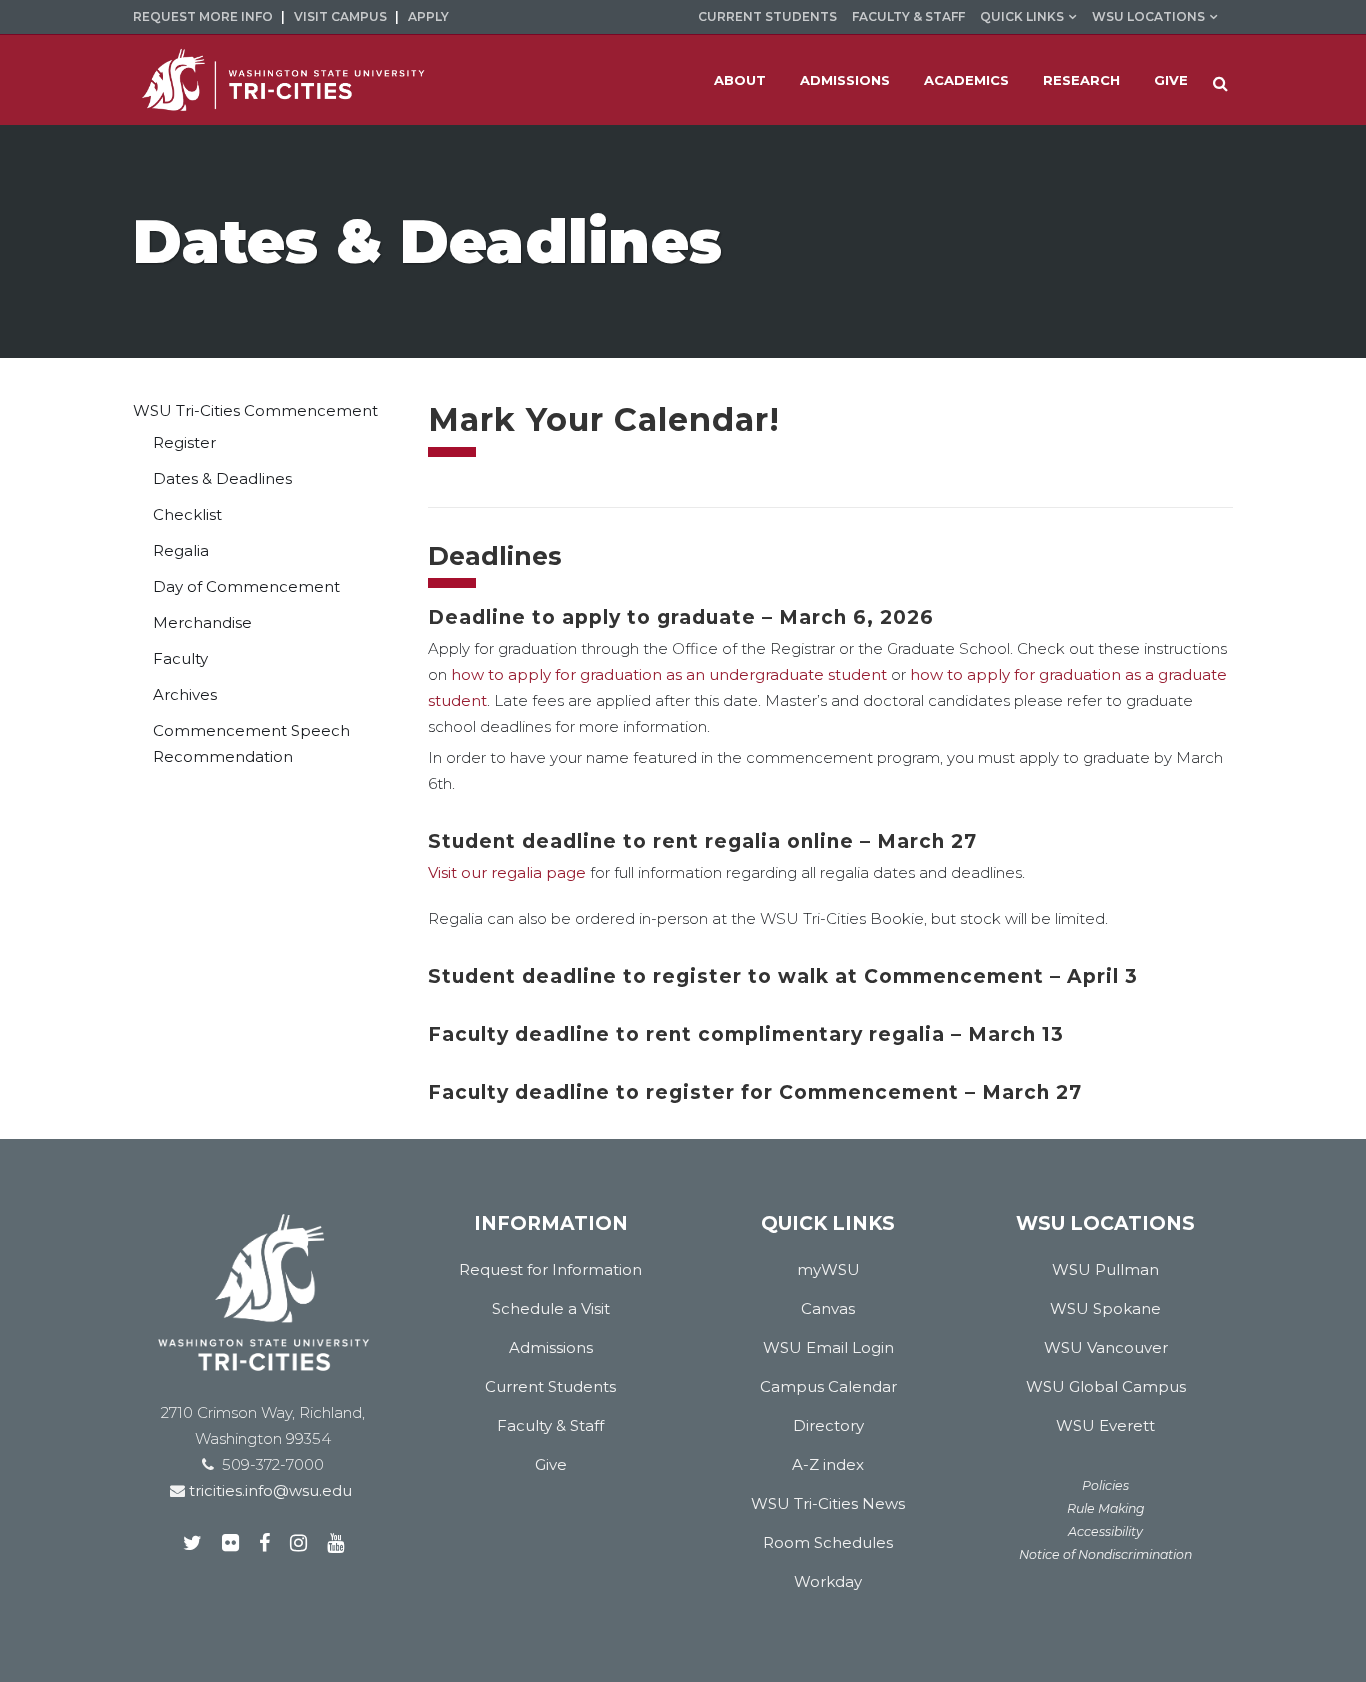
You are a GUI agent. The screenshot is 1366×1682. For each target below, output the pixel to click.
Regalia (181, 550)
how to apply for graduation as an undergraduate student (669, 674)
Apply (428, 16)
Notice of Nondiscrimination (1105, 1554)
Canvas (828, 1308)
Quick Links (1022, 16)
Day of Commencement (246, 586)
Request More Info (203, 16)
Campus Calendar (828, 1386)
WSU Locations (1148, 16)
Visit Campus (340, 16)
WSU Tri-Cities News (828, 1503)
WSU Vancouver (1106, 1347)
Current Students (767, 16)
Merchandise (202, 622)
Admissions (551, 1347)
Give (551, 1464)
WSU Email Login (828, 1347)
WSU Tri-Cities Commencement (255, 410)
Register (184, 442)
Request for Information (550, 1269)
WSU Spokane (1105, 1308)
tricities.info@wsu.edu (268, 1490)
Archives (185, 694)
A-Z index (828, 1464)
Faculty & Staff (908, 16)
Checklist (187, 514)
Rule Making (1106, 1508)
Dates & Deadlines (222, 478)
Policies (1105, 1485)
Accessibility (1105, 1531)
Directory (828, 1425)
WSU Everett (1105, 1425)
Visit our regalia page (507, 872)
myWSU (828, 1269)
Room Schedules (828, 1542)
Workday (828, 1581)
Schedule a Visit (551, 1308)
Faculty (180, 658)
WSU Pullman (1105, 1269)
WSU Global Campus (1106, 1386)
